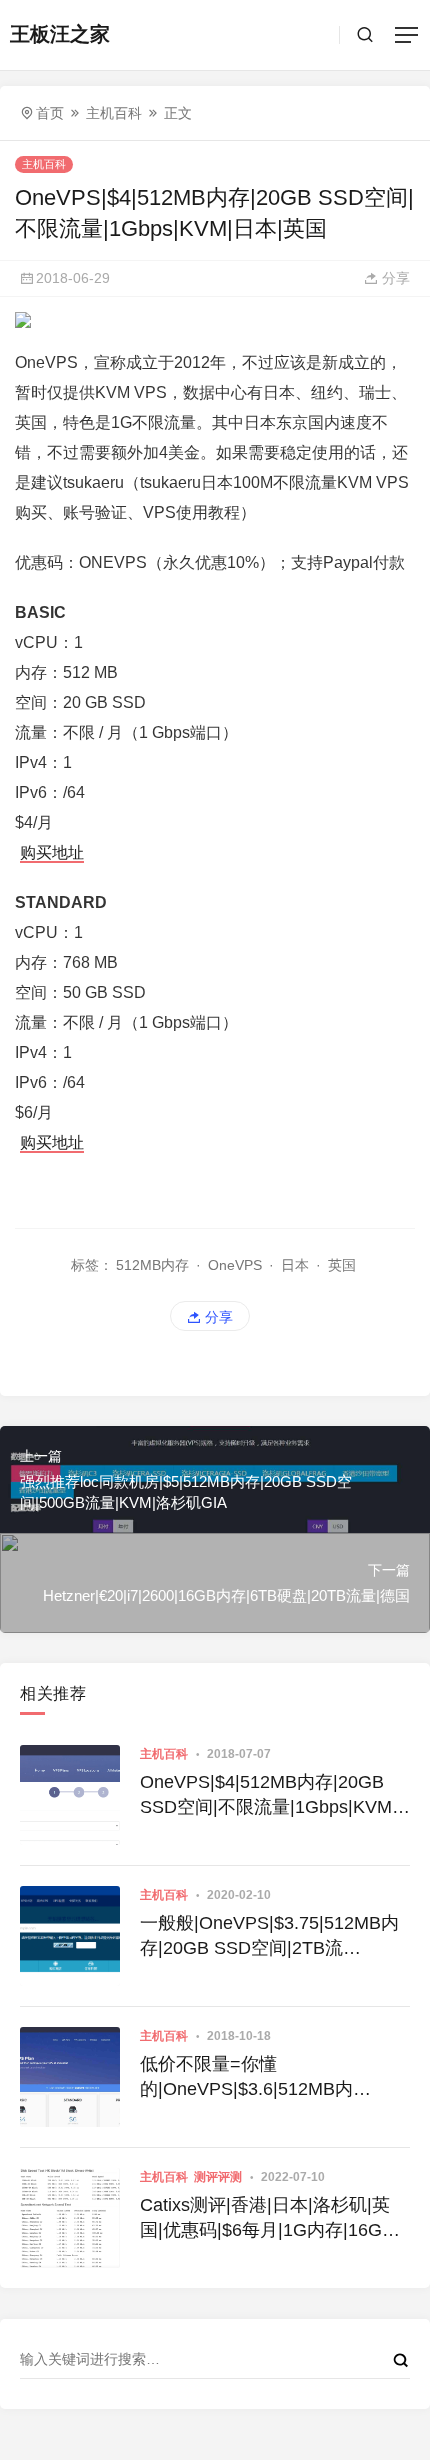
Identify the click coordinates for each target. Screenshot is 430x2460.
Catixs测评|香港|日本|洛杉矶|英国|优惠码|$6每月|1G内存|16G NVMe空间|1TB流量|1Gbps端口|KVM (265, 2219)
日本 (295, 1265)
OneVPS (235, 1265)
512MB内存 (152, 1265)
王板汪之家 (60, 34)
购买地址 (52, 852)
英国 (342, 1265)
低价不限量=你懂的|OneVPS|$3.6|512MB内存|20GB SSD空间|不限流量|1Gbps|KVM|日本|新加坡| (252, 2078)
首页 (50, 113)
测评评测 (218, 2177)
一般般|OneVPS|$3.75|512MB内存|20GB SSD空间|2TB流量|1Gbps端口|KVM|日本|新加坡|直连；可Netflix (270, 1937)
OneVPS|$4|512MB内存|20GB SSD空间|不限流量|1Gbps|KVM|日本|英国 (268, 1796)
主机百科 (114, 113)
